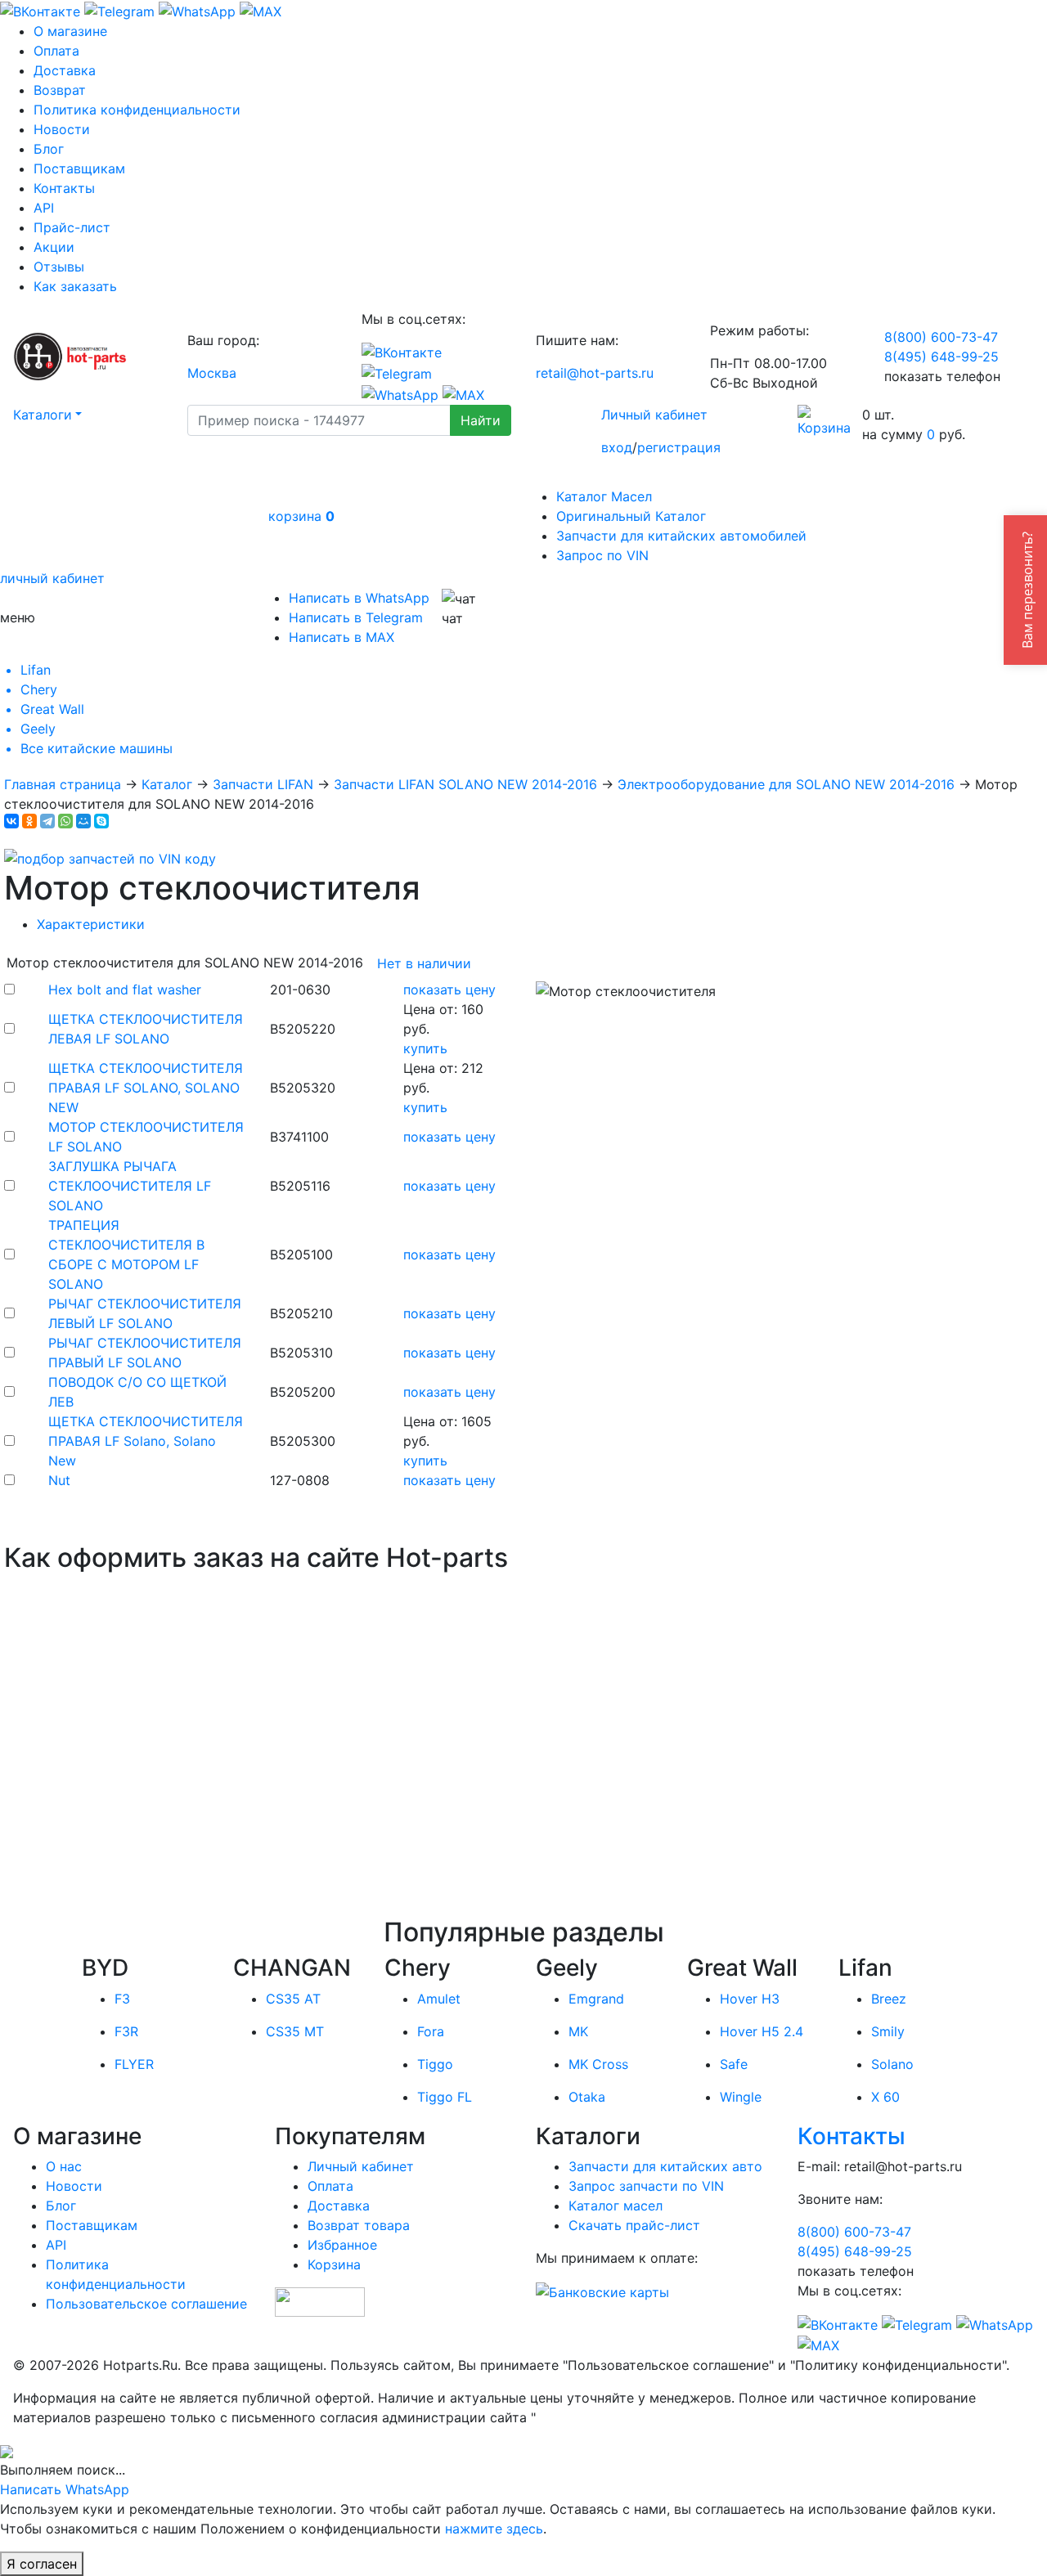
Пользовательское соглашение (146, 2304)
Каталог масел (616, 2206)
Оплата (56, 51)
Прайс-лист (72, 227)
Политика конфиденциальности (137, 110)
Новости (62, 129)
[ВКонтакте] (11, 821)
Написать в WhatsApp (359, 598)
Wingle (741, 2097)
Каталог (167, 784)
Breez (889, 1999)
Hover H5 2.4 (762, 2031)
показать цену (449, 990)
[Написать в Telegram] (119, 10)
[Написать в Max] (261, 10)
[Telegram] (47, 821)
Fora (431, 2031)
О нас (64, 2166)
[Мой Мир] (83, 821)
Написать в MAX (342, 637)
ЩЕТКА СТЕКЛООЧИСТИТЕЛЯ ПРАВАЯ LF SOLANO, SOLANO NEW (146, 1088)
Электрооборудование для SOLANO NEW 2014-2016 (786, 784)
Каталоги (43, 415)
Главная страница (63, 784)
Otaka (587, 2097)
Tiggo (435, 2064)
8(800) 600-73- (941, 337)
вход (617, 447)
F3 (122, 1999)
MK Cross (598, 2064)
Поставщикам (79, 168)
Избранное (342, 2245)
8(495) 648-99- (941, 357)
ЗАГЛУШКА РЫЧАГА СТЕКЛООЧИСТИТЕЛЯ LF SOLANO (130, 1186)
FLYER (134, 2064)
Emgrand (596, 1999)
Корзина (334, 2264)
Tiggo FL (445, 2097)
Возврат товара (359, 2225)
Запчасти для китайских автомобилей (681, 536)
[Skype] (101, 821)
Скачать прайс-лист (634, 2225)
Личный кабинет (654, 415)
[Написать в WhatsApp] (197, 10)
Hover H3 (750, 1999)
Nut (59, 1480)
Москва (212, 373)
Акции (54, 247)
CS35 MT (295, 2031)
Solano (892, 2064)
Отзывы (59, 267)
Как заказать (75, 286)
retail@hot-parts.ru (595, 373)
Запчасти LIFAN (263, 784)
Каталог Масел (604, 496)
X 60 (885, 2097)
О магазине (70, 31)
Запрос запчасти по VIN (646, 2186)
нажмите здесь (494, 2529)
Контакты (64, 188)
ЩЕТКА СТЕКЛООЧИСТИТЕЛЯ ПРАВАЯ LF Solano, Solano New (146, 1441)
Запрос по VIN (602, 555)
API (44, 208)
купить (425, 1048)
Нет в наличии (424, 963)
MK (578, 2031)
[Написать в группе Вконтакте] (40, 10)
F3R (126, 2031)
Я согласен (42, 2564)
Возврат (60, 90)
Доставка (65, 70)
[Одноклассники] (29, 821)
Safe (734, 2064)
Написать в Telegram (356, 617)
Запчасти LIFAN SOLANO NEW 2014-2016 (465, 784)
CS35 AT (293, 1999)
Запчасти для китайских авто (665, 2166)
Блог (49, 149)
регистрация (679, 447)
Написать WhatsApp (65, 2489)
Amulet (439, 1999)
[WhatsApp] (65, 821)
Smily (888, 2031)
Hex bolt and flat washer (125, 990)
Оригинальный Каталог (631, 516)
